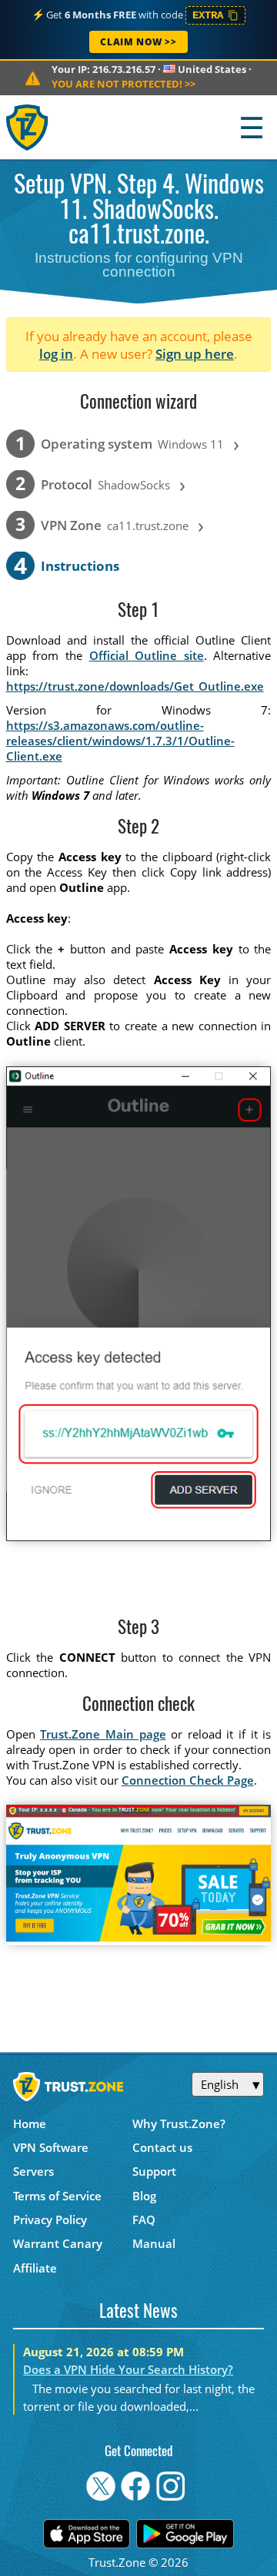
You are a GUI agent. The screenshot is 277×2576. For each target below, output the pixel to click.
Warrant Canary (58, 2243)
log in (56, 354)
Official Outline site (147, 655)
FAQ (144, 2220)
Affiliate (35, 2268)
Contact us (162, 2147)
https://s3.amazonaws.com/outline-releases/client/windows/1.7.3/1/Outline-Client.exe (120, 741)
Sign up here (195, 354)
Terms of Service (57, 2196)
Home (30, 2123)
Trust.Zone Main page (103, 1734)
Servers (33, 2171)
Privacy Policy (50, 2220)
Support (154, 2171)
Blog (144, 2196)
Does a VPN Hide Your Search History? (128, 2369)
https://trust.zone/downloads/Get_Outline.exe (135, 686)
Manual (154, 2243)
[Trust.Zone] (28, 127)
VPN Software (51, 2147)
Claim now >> (138, 42)
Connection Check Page (188, 1780)
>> (123, 84)
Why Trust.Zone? (179, 2123)
